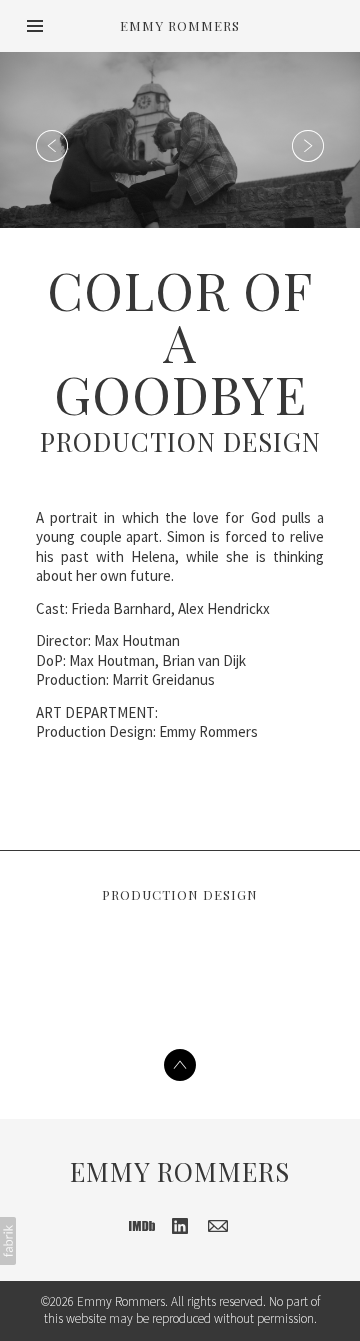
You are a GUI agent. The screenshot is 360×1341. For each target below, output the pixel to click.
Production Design (180, 441)
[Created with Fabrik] (8, 1241)
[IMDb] (142, 1226)
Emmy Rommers (180, 1171)
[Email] (218, 1226)
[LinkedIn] (180, 1226)
